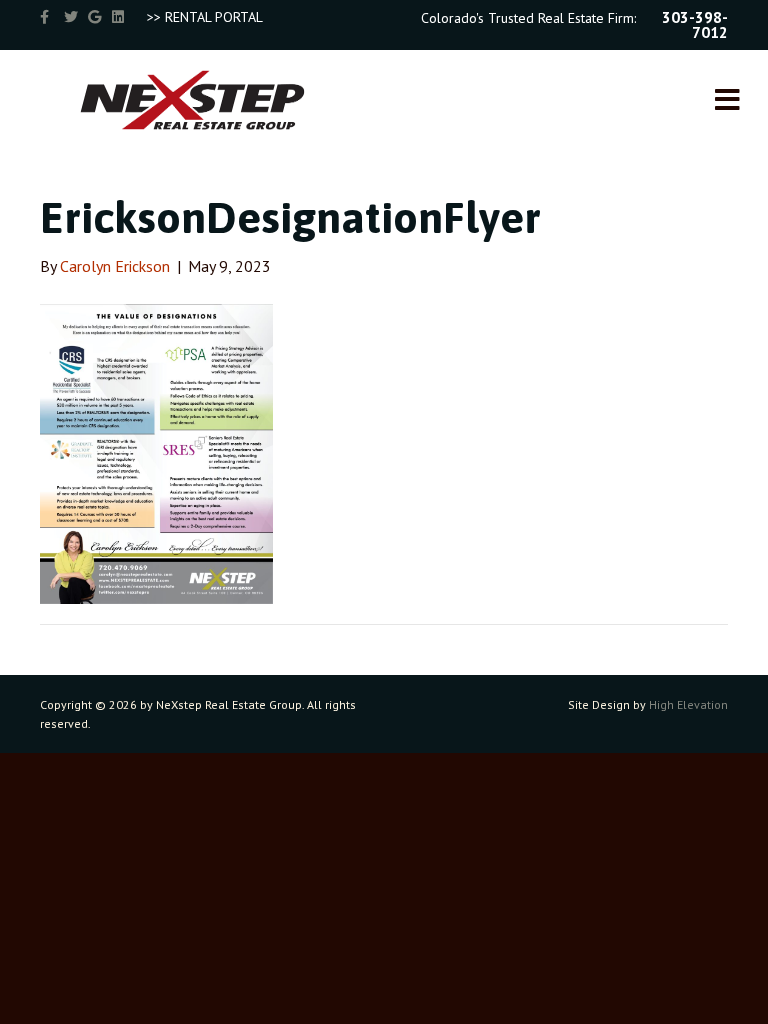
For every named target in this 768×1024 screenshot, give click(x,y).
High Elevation (688, 704)
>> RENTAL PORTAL (205, 17)
